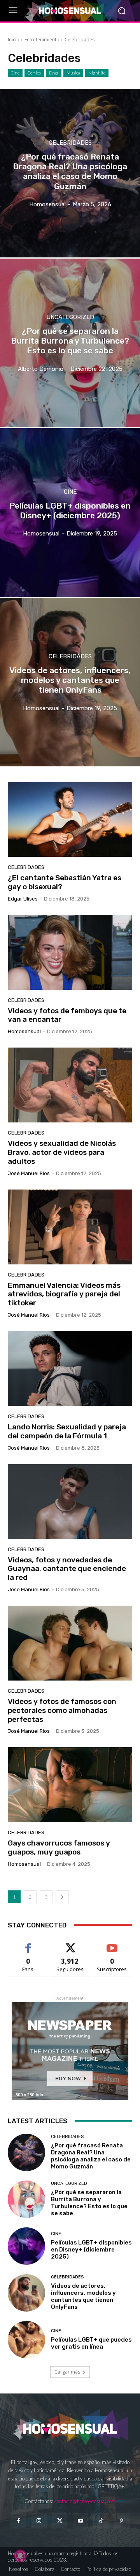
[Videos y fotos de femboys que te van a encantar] (70, 952)
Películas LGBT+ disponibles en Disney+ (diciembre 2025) (91, 2250)
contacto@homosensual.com (85, 2501)
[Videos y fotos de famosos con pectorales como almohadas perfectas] (70, 1643)
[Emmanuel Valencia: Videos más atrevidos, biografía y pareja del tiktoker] (70, 1227)
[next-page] (62, 1897)
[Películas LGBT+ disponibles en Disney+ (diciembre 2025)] (70, 512)
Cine (15, 73)
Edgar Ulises (23, 899)
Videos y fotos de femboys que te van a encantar (67, 1015)
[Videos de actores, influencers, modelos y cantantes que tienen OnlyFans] (70, 682)
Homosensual (24, 1031)
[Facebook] (18, 2521)
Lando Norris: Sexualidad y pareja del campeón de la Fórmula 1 (67, 1431)
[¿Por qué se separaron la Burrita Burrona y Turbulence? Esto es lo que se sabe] (70, 343)
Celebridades (70, 143)
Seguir (70, 1944)
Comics (34, 73)
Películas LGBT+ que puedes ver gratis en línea (91, 2343)
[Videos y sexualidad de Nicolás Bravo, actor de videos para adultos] (70, 1085)
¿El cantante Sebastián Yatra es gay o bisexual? (65, 882)
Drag (54, 73)
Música (73, 73)
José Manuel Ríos (29, 1173)
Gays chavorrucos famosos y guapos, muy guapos (59, 1847)
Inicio (14, 40)
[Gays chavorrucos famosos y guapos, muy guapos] (70, 1785)
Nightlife (97, 73)
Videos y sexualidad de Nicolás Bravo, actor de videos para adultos (62, 1152)
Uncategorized (70, 317)
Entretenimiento (42, 40)
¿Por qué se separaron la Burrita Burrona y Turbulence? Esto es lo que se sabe (89, 2203)
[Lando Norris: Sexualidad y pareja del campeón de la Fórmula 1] (70, 1369)
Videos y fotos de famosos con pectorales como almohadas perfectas (62, 1710)
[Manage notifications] (20, 2556)
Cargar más (67, 2372)
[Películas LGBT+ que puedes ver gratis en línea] (26, 2340)
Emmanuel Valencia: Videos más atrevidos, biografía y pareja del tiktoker (64, 1294)
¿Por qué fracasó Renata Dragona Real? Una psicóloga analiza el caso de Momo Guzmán (91, 2156)
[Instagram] (39, 2521)
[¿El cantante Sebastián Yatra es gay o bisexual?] (70, 819)
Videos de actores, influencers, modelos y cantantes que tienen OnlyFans (83, 2296)
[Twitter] (60, 2521)
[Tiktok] (101, 2521)
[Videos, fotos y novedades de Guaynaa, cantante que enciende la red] (70, 1502)
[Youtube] (80, 2521)
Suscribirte (112, 1944)
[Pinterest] (122, 2521)
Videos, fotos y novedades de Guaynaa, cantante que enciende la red (67, 1569)
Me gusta (28, 1944)
